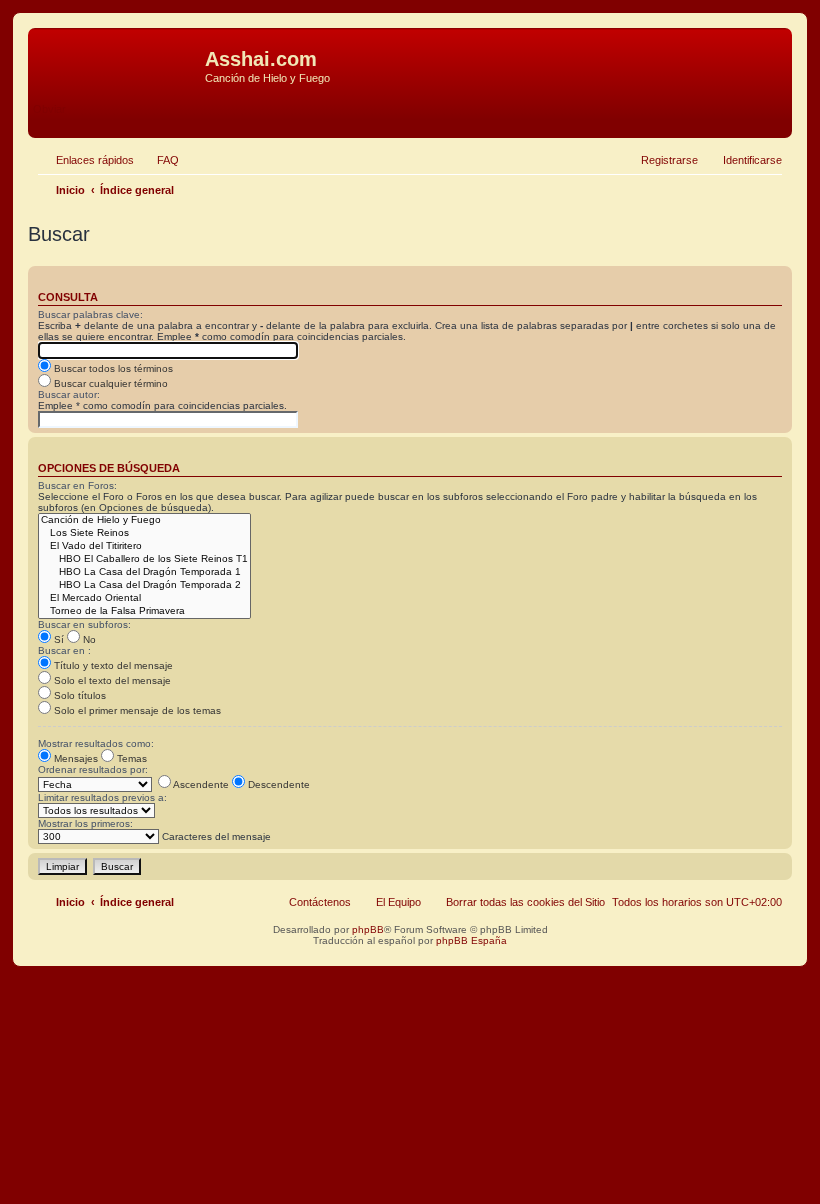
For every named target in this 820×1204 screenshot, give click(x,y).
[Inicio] (119, 65)
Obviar (49, 109)
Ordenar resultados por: (93, 769)
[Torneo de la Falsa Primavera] (144, 611)
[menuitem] (159, 160)
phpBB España (471, 940)
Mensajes (74, 758)
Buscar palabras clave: (90, 314)
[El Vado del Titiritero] (144, 546)
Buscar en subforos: (84, 624)
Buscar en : (64, 650)
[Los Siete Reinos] (144, 533)
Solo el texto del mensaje (111, 680)
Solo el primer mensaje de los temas (136, 710)
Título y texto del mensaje (112, 665)
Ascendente (200, 784)
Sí (57, 639)
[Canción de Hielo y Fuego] (144, 520)
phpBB (368, 929)
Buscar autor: (69, 394)
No (88, 639)
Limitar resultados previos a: (102, 797)
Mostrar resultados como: (96, 743)
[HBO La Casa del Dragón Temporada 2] (144, 585)
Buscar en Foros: (77, 485)
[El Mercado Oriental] (144, 598)
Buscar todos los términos (112, 368)
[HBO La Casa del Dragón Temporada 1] (144, 572)
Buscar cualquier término (109, 383)
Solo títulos (78, 695)
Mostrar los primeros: (85, 823)
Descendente (277, 784)
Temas (130, 758)
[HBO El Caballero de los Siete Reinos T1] (144, 559)
